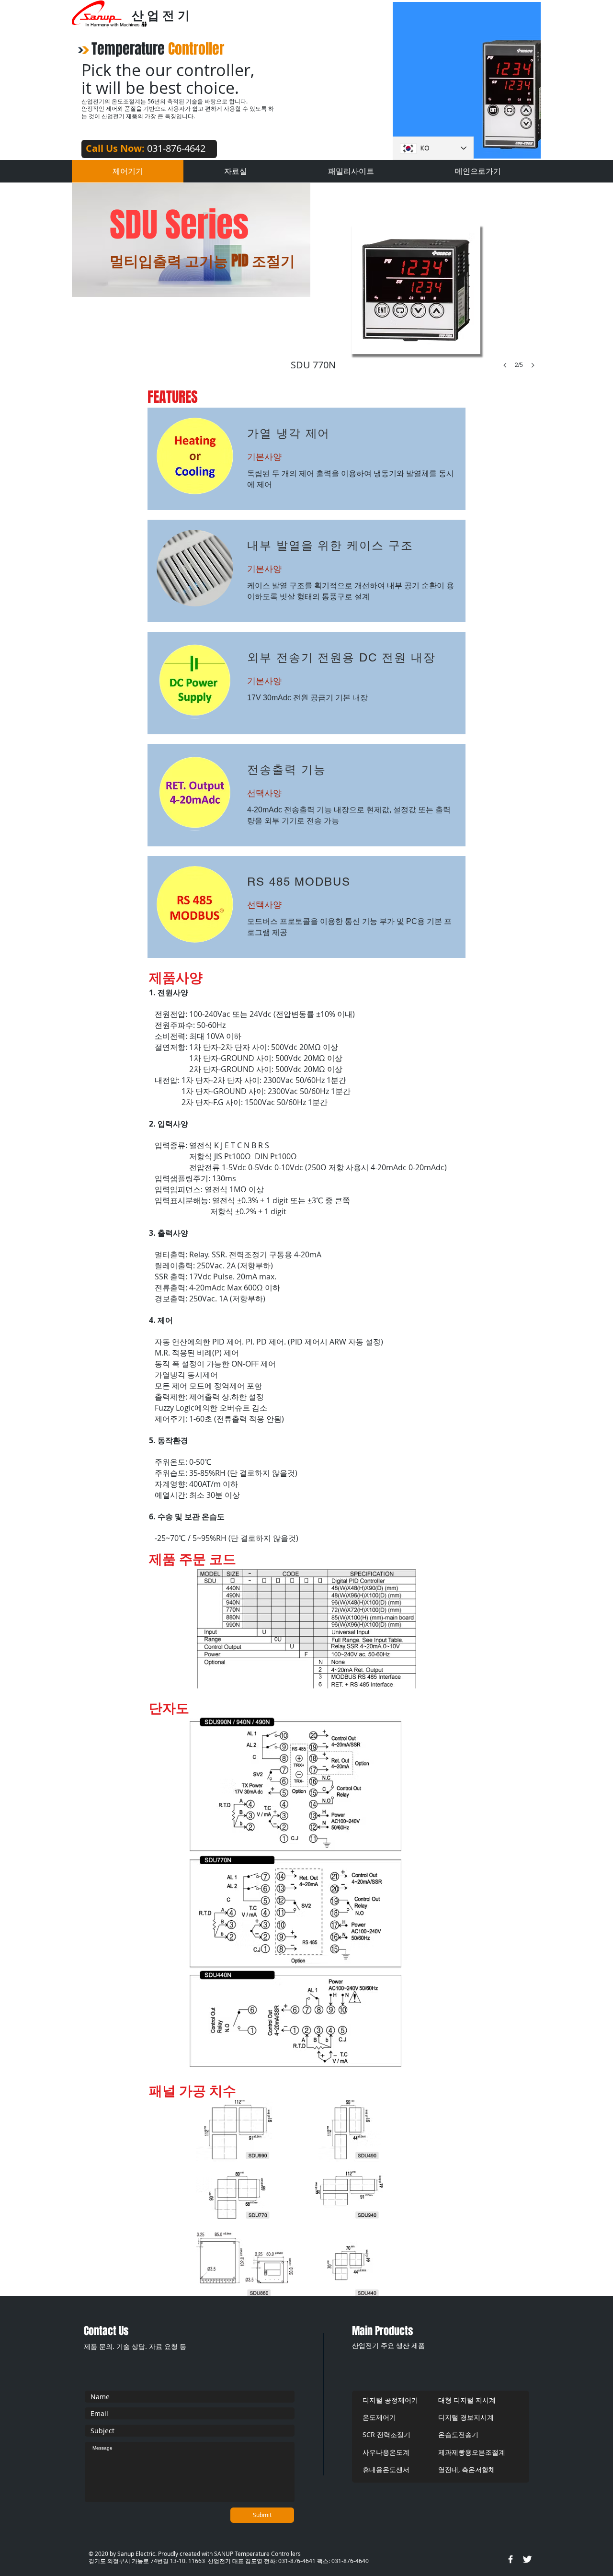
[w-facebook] (511, 2559)
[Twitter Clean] (527, 2559)
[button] (420, 306)
